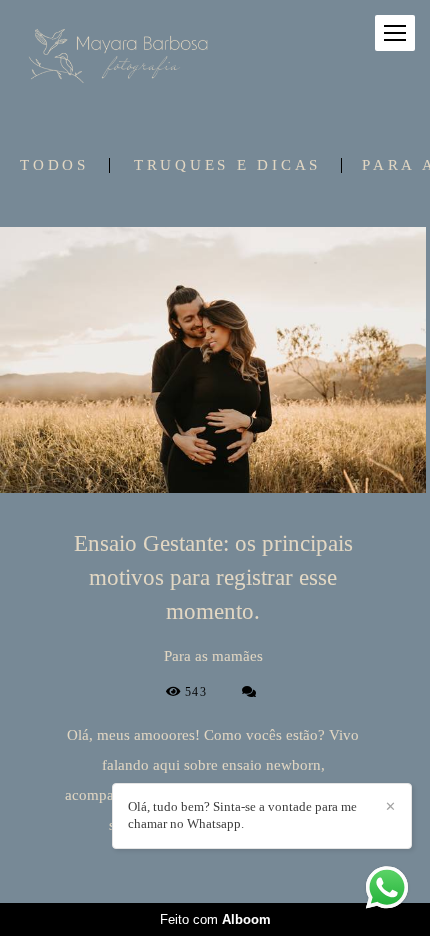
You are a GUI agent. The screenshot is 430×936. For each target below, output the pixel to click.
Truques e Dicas (227, 165)
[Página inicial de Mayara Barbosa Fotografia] (122, 54)
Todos (54, 165)
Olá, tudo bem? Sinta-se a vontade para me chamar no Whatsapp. (242, 815)
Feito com (215, 919)
